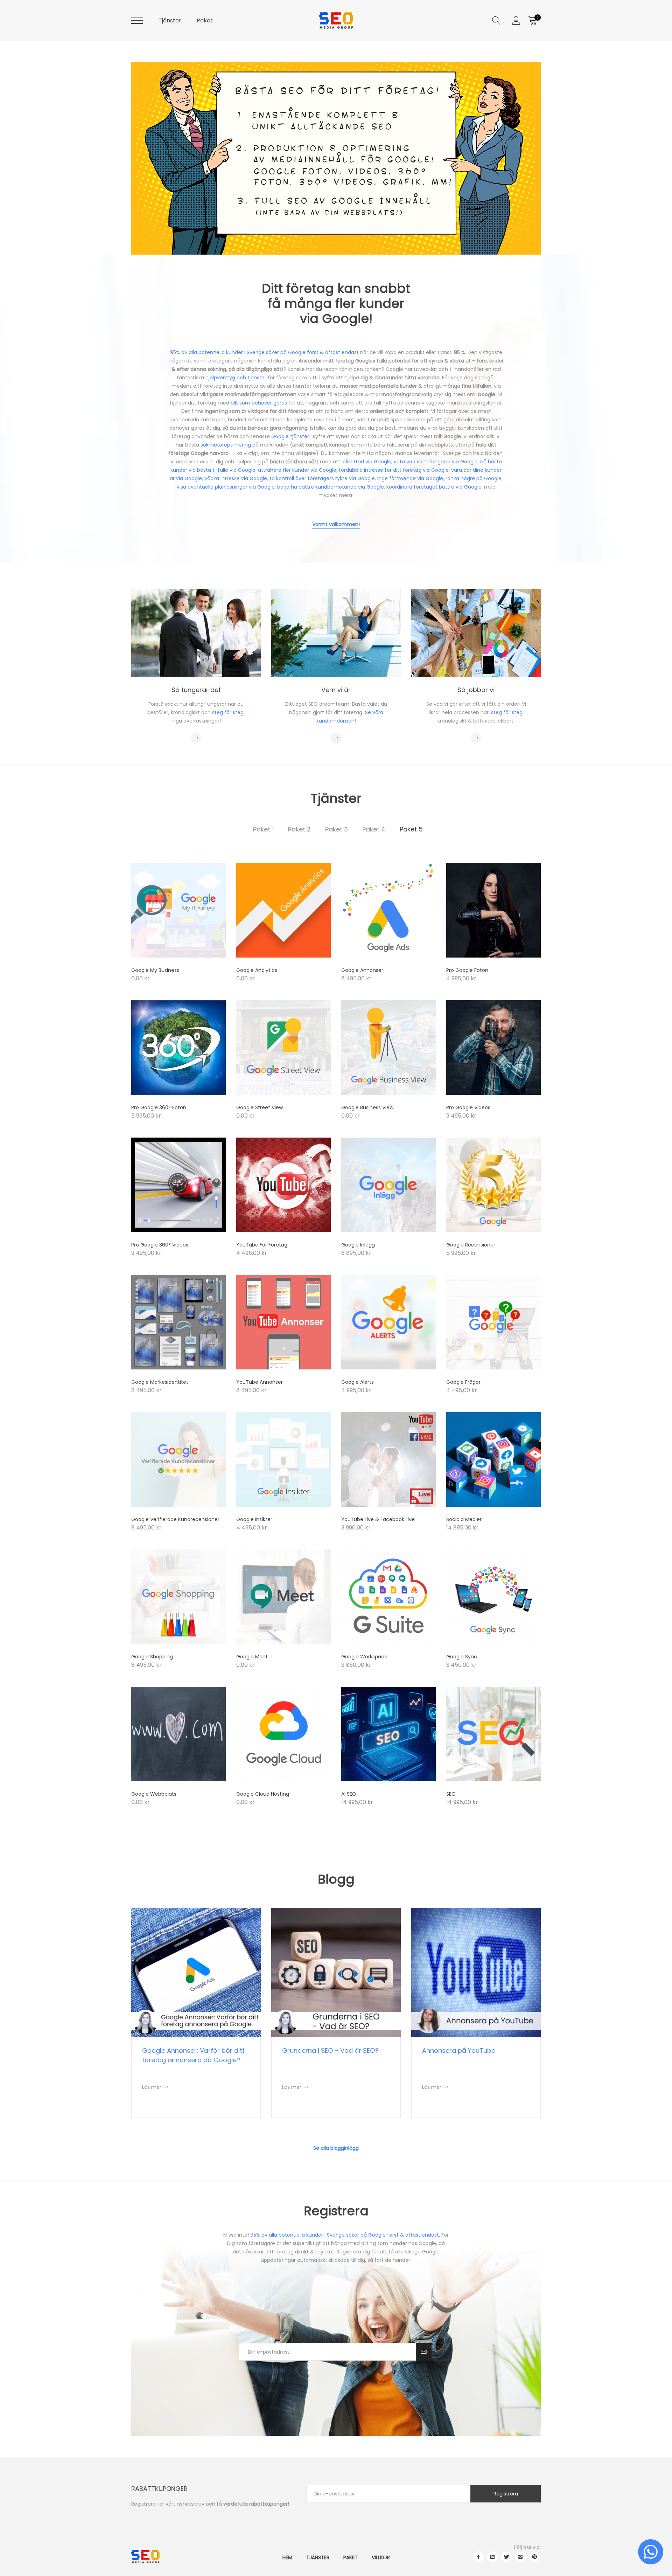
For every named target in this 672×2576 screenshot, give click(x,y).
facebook (478, 2557)
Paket (205, 20)
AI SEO (349, 1794)
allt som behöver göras (259, 403)
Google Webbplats (154, 1794)
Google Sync (462, 1657)
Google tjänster (290, 436)
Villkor (381, 2557)
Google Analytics (257, 970)
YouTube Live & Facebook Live (378, 1519)
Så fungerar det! (195, 221)
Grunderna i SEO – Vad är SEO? (330, 2050)
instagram (520, 2557)
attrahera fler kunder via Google (297, 470)
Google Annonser (362, 970)
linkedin (492, 2557)
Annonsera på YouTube (459, 2050)
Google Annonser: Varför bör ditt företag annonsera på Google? (193, 2055)
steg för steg (228, 712)
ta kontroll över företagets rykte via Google (322, 478)
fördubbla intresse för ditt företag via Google (394, 470)
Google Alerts (358, 1382)
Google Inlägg (358, 1245)
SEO (451, 1794)
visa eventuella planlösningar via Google (226, 487)
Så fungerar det (196, 690)
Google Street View (260, 1107)
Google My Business (155, 970)
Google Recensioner (471, 1245)
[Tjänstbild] (178, 910)
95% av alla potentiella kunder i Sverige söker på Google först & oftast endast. (345, 2235)
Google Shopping (152, 1657)
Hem (287, 2557)
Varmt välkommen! (336, 524)
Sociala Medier (464, 1519)
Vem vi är (336, 690)
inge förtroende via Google (410, 478)
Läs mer (155, 2087)
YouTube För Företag (262, 1245)
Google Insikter (254, 1519)
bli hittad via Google (367, 462)
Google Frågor (463, 1382)
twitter (506, 2557)
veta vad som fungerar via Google (436, 462)
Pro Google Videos (468, 1107)
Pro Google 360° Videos (160, 1245)
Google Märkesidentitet (160, 1382)
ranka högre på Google (474, 478)
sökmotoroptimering (226, 445)
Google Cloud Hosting (263, 1794)
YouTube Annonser (260, 1382)
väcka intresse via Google (236, 478)
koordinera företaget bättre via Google (434, 487)
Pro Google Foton (467, 970)
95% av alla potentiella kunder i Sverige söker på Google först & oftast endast (264, 352)
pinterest (534, 2557)
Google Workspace (364, 1657)
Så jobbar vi (476, 690)
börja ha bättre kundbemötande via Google (331, 487)
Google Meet (252, 1657)
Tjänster (170, 20)
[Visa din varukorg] (532, 21)
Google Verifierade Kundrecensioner (175, 1519)
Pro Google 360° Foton (159, 1107)
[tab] (263, 829)
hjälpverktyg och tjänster (236, 378)
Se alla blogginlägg (336, 2148)
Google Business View (367, 1107)
